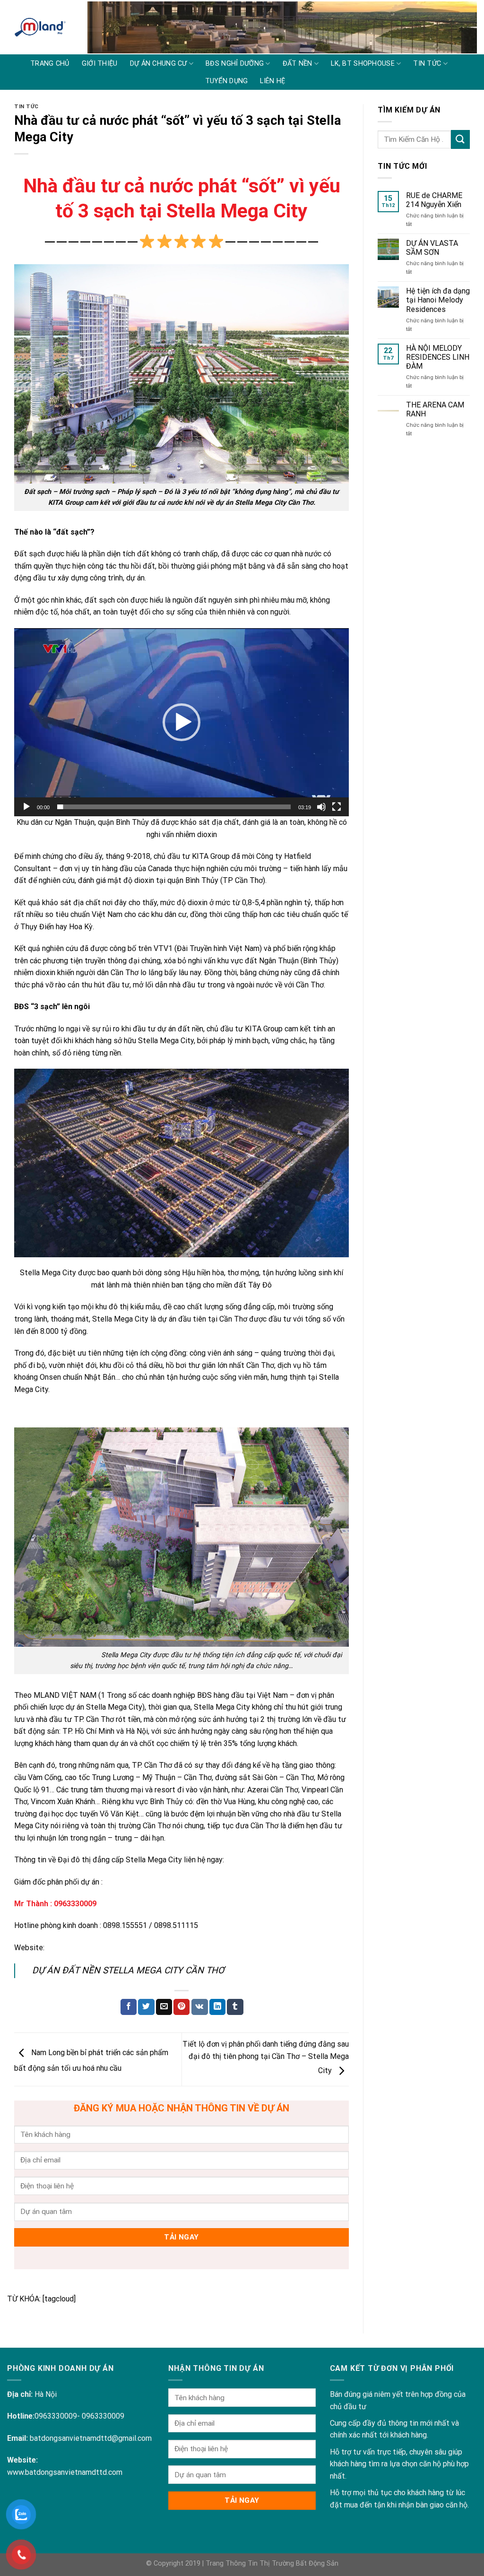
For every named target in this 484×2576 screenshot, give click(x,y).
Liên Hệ (272, 81)
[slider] (174, 807)
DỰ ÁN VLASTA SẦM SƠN (432, 248)
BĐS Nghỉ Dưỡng (235, 64)
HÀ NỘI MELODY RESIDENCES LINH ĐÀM (438, 357)
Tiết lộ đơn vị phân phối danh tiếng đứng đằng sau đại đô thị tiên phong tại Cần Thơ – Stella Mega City (266, 2057)
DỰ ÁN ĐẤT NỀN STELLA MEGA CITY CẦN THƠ (128, 1970)
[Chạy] (26, 807)
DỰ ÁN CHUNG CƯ (159, 64)
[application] (181, 722)
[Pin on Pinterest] (181, 2007)
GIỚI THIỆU (100, 64)
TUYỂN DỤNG (227, 81)
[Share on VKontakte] (200, 2007)
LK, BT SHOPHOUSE (363, 64)
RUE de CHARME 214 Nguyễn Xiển (434, 200)
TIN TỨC (427, 64)
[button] (181, 722)
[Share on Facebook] (129, 2007)
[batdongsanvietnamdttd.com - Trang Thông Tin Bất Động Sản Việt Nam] (40, 27)
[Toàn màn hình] (337, 807)
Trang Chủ (50, 64)
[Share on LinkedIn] (217, 2007)
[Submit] (460, 139)
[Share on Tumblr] (235, 2007)
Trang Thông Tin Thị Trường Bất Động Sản (272, 2563)
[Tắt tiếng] (321, 807)
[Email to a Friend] (164, 2007)
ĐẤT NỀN (298, 64)
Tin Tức (26, 107)
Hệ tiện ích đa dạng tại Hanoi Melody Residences (438, 300)
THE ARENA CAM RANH (435, 409)
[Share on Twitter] (146, 2007)
